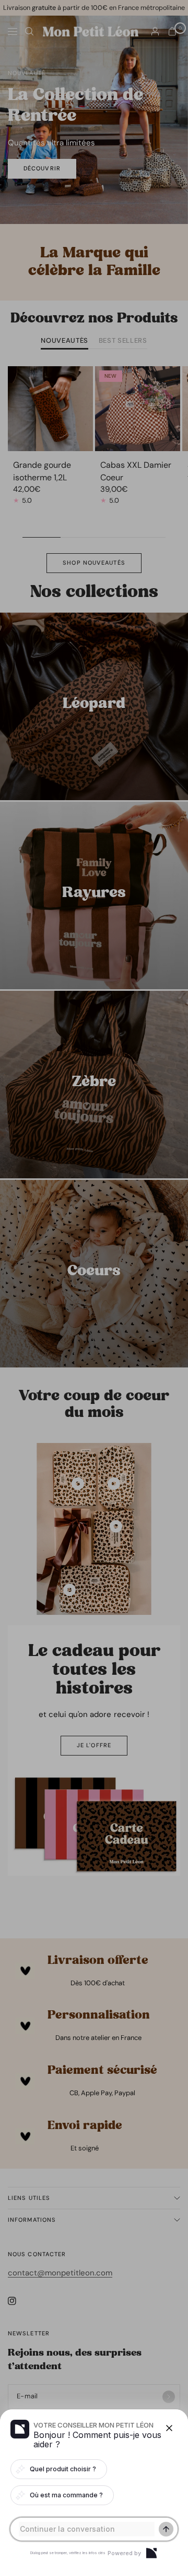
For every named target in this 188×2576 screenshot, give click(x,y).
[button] (94, 1288)
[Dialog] (151, 2553)
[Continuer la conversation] (166, 2529)
